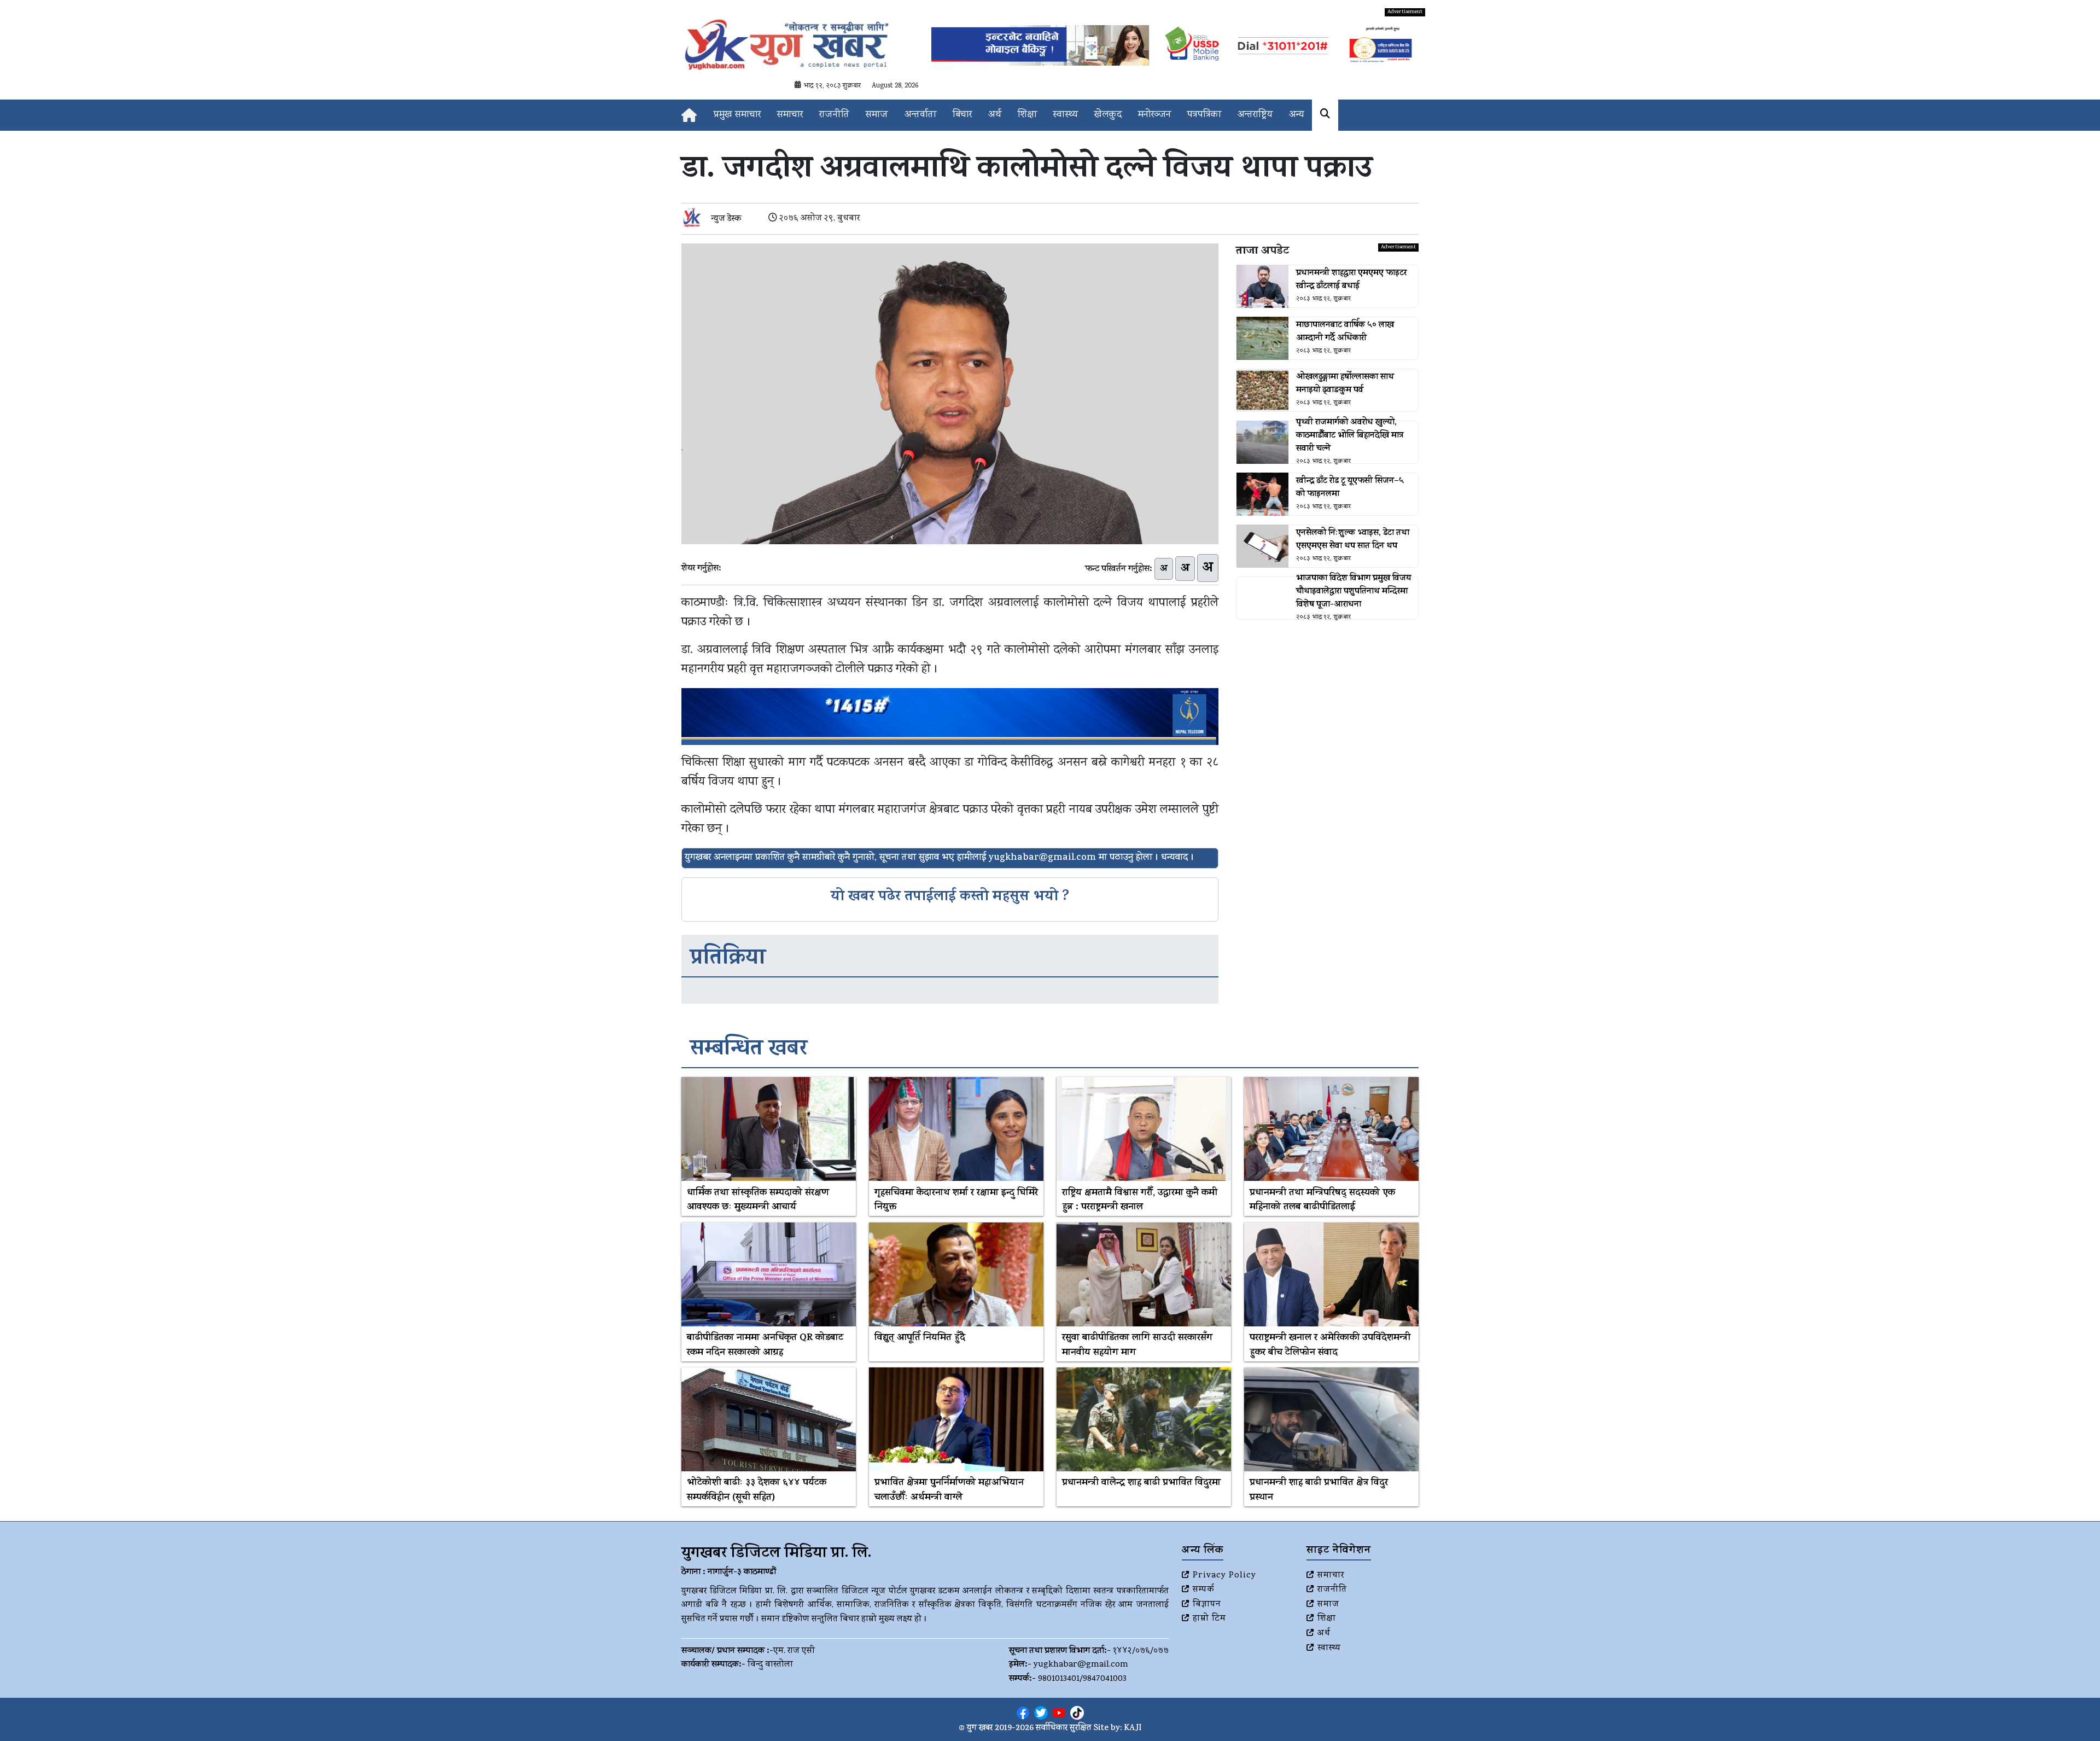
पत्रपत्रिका (1204, 115)
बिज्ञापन (1207, 1605)
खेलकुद (1108, 115)
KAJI (1133, 1729)
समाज (877, 115)
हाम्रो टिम (1209, 1619)
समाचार (790, 115)
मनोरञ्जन (1154, 115)
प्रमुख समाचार (737, 115)
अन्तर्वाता (920, 115)
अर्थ (995, 115)
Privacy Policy (1224, 1576)
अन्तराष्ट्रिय (1255, 115)
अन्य (1296, 115)
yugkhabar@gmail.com (1081, 1665)
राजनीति (834, 115)
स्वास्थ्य (1066, 115)
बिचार (962, 115)
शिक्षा (1027, 115)
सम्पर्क (1204, 1590)
